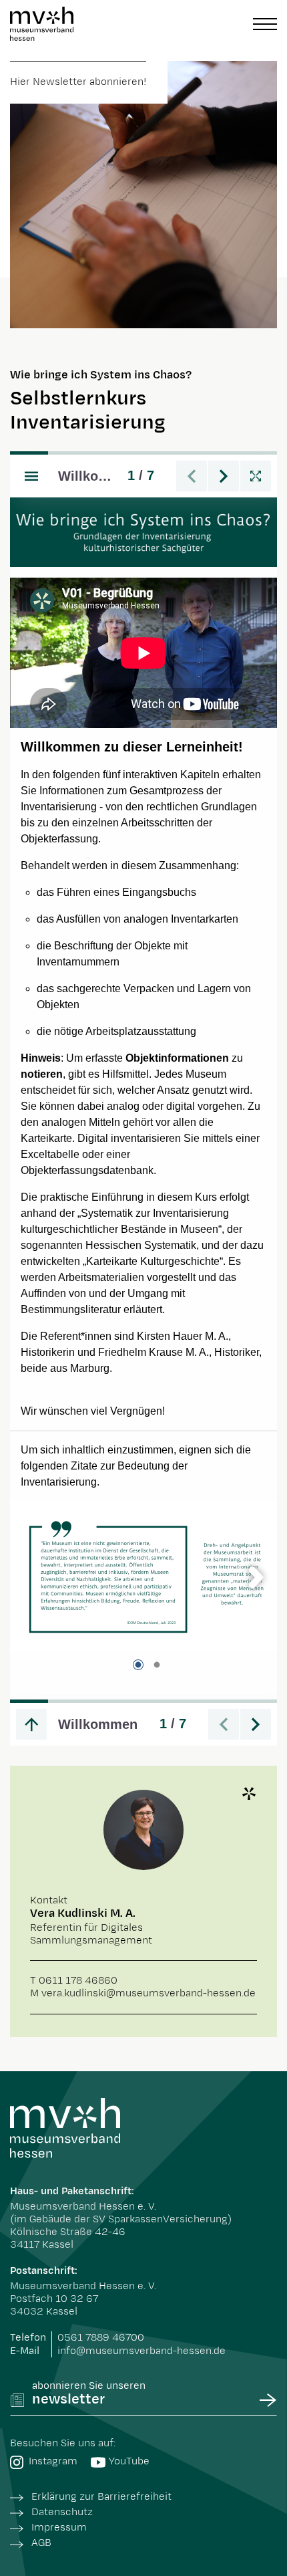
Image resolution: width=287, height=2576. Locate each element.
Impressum (59, 2528)
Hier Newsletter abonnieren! (78, 82)
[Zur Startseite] (42, 24)
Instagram (53, 2461)
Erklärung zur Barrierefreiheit (101, 2497)
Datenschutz (62, 2512)
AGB (41, 2543)
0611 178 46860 (78, 1981)
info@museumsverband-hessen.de (141, 2351)
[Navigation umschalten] (265, 24)
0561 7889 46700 (101, 2338)
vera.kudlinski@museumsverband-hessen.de (149, 1993)
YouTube (129, 2461)
